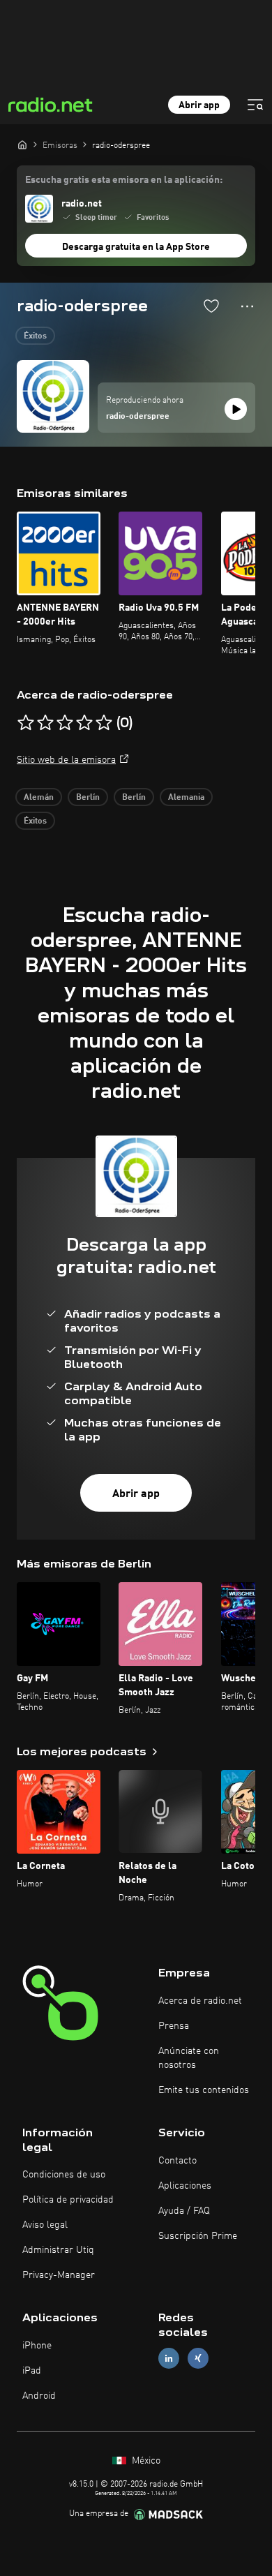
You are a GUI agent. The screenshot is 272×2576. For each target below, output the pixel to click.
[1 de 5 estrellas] (26, 723)
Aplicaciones (185, 2186)
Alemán (39, 798)
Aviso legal (45, 2225)
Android (39, 2396)
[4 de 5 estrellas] (84, 723)
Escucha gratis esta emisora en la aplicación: (124, 180)
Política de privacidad (68, 2200)
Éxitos (35, 336)
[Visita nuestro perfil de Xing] (198, 2359)
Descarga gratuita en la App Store (136, 247)
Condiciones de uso (64, 2175)
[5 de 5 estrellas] (104, 723)
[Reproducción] (236, 409)
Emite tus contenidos (204, 2090)
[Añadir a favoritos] (211, 306)
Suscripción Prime (198, 2236)
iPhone (37, 2346)
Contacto (177, 2161)
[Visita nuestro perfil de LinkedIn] (169, 2359)
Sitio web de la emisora (66, 760)
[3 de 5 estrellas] (65, 723)
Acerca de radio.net (200, 2001)
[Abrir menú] (255, 105)
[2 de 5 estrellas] (45, 723)
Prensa (174, 2026)
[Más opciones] (247, 306)
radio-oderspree (138, 417)
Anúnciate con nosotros (189, 2058)
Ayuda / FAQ (184, 2211)
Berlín (88, 798)
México (145, 2461)
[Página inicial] (22, 144)
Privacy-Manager (59, 2275)
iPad (32, 2371)
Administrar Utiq (58, 2250)
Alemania (186, 798)
